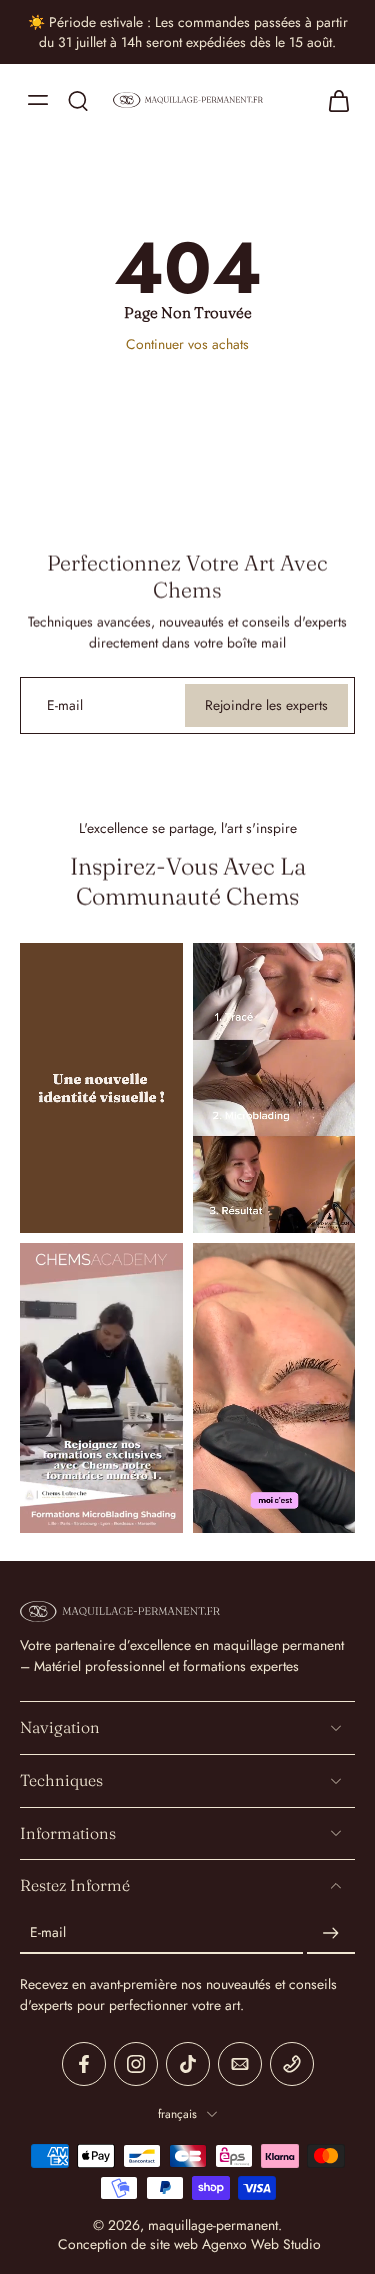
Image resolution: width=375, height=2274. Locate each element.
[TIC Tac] (188, 2064)
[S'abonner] (331, 1933)
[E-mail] (240, 2064)
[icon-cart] (333, 100)
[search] (78, 100)
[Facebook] (84, 2064)
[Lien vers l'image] (101, 1088)
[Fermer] (337, 2228)
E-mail (48, 1933)
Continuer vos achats (187, 344)
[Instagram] (136, 2064)
